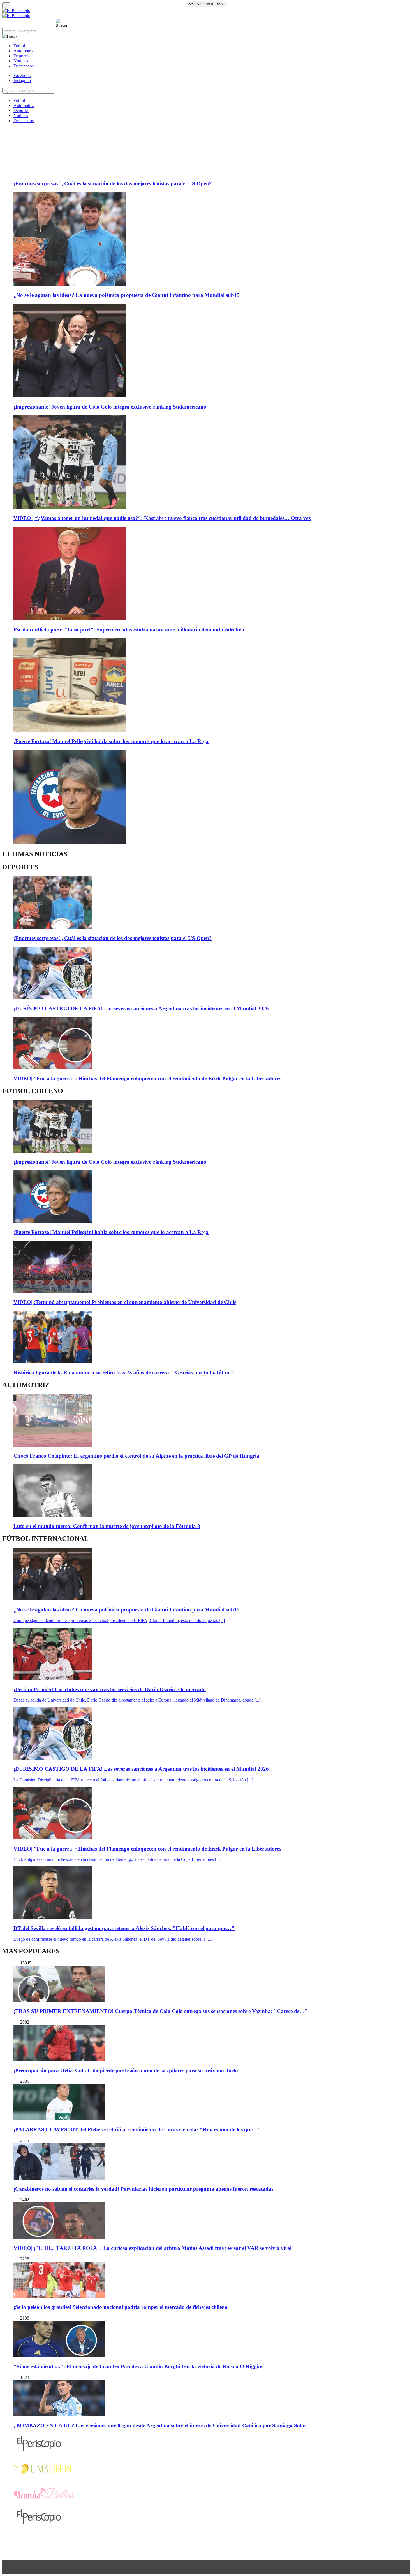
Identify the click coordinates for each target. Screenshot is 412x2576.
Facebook (22, 75)
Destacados (24, 66)
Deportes (21, 56)
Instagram (22, 81)
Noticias (21, 61)
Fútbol (19, 46)
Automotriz (24, 51)
